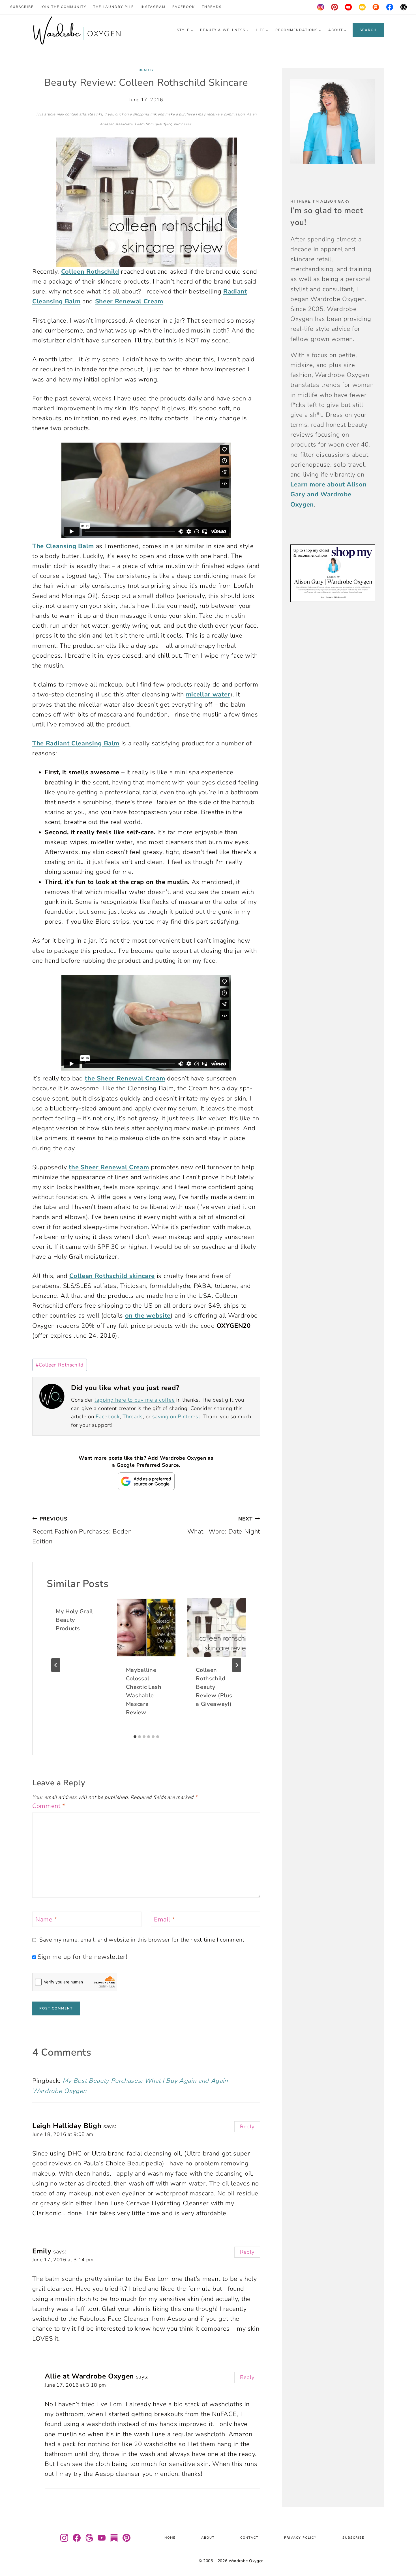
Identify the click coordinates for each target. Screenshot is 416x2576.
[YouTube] (348, 7)
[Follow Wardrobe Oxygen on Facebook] (77, 2538)
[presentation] (146, 1628)
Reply (247, 2127)
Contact (249, 2538)
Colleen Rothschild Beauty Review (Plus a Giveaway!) (214, 1687)
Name (46, 1920)
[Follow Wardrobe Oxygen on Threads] (89, 2538)
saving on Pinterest (176, 1417)
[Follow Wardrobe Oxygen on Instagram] (64, 2538)
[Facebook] (390, 7)
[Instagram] (321, 7)
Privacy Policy (300, 2538)
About (208, 2538)
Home (170, 2538)
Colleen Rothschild (60, 1365)
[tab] (135, 1737)
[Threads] (404, 7)
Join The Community (63, 7)
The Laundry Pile (113, 7)
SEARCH (368, 30)
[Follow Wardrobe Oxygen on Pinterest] (126, 2538)
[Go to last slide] (56, 1665)
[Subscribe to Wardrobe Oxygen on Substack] (114, 2538)
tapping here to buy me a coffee (135, 1400)
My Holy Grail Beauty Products (74, 1620)
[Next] (237, 1665)
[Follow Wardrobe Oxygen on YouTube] (102, 2538)
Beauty (146, 70)
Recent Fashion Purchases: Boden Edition (82, 1531)
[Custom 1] (376, 7)
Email (165, 1920)
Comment (49, 1806)
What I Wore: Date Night (224, 1526)
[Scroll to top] (405, 2555)
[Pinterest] (334, 7)
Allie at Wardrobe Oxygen (89, 2376)
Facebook (184, 7)
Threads (212, 7)
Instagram (153, 7)
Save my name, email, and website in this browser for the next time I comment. (143, 1940)
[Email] (362, 7)
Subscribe (22, 7)
